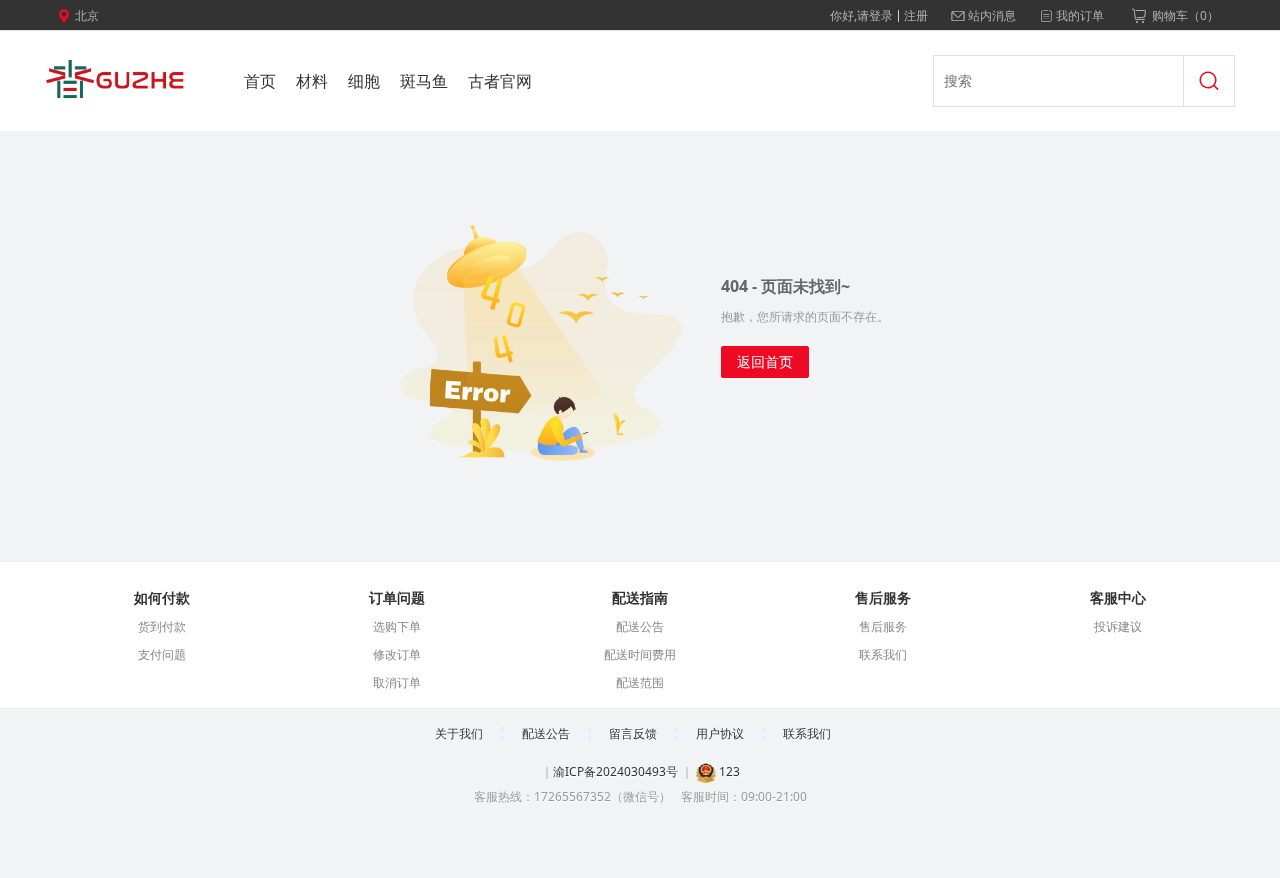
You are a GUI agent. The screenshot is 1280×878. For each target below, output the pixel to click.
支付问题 (162, 654)
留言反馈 (633, 733)
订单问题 (397, 597)
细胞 (364, 81)
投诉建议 (1118, 626)
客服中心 (1118, 597)
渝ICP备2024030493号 (615, 771)
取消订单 (397, 682)
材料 (312, 81)
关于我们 (459, 733)
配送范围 (640, 682)
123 (728, 771)
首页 (260, 81)
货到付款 (162, 626)
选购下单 (397, 626)
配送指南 (640, 597)
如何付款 (162, 597)
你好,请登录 (861, 15)
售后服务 (883, 597)
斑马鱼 (424, 81)
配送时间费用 (640, 654)
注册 (916, 15)
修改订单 (397, 654)
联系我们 (883, 654)
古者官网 (500, 81)
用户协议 (720, 733)
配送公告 (640, 626)
